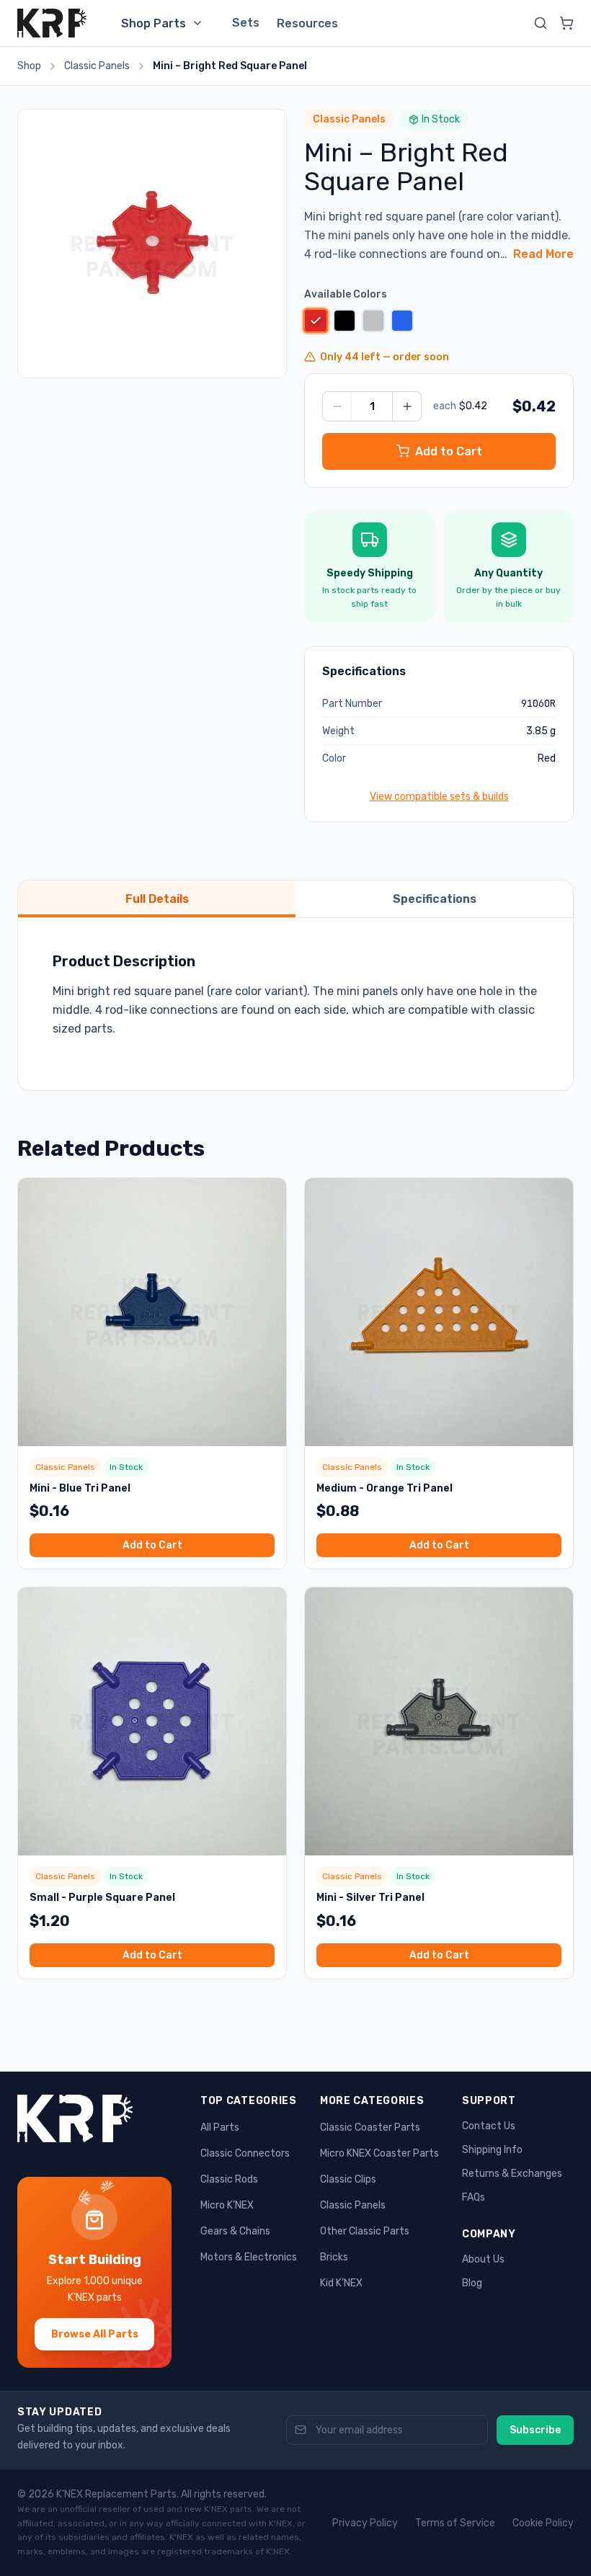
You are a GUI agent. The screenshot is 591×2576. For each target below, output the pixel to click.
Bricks (334, 2257)
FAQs (474, 2197)
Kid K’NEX (341, 2283)
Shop (29, 66)
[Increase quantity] (406, 406)
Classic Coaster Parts (370, 2127)
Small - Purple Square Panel (102, 1898)
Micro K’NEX (227, 2205)
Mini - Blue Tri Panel (80, 1488)
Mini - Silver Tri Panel (370, 1898)
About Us (483, 2259)
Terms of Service (455, 2523)
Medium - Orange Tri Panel (385, 1488)
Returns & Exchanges (512, 2174)
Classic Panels (97, 66)
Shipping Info (492, 2150)
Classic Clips (348, 2179)
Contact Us (489, 2126)
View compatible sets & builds (439, 797)
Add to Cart (152, 1545)
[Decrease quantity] (337, 406)
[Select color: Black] (345, 321)
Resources (307, 23)
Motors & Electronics (249, 2257)
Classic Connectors (245, 2153)
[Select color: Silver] (373, 321)
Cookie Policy (543, 2523)
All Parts (220, 2127)
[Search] (541, 23)
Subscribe (535, 2430)
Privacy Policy (365, 2523)
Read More (543, 254)
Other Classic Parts (365, 2231)
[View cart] (566, 23)
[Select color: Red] (315, 320)
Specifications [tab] (435, 899)
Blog (472, 2283)
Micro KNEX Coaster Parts (379, 2153)
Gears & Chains (235, 2231)
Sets (246, 23)
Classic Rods (229, 2179)
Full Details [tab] (157, 899)
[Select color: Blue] (402, 321)
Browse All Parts (95, 2334)
